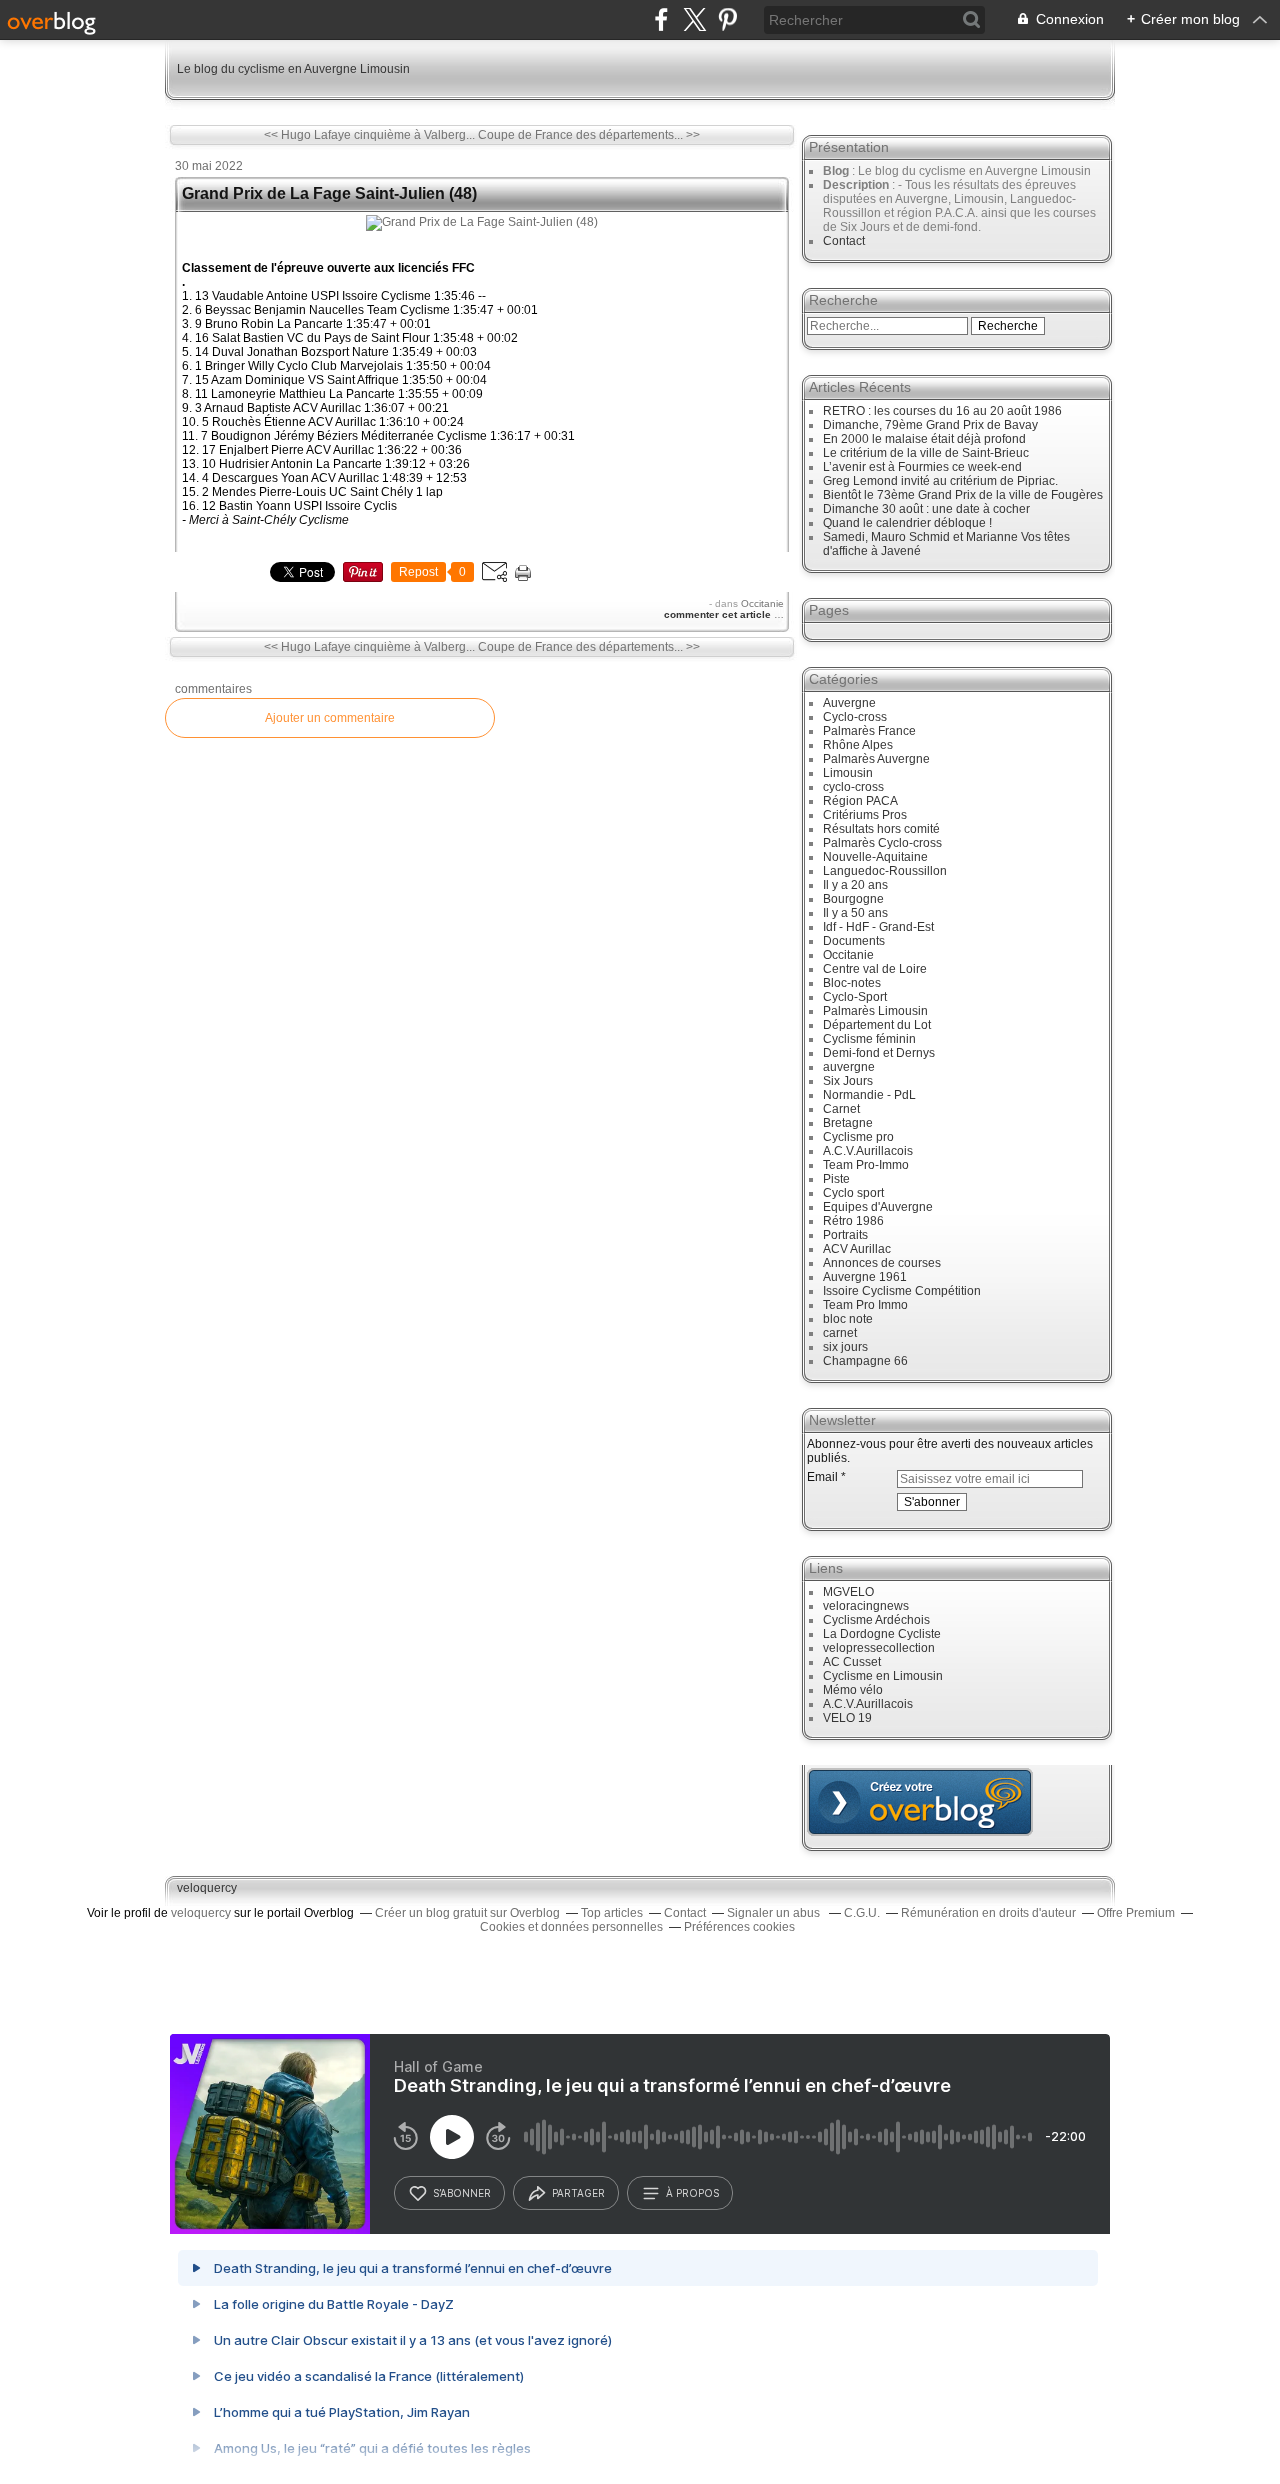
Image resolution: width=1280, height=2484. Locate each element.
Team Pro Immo (865, 1305)
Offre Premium (1136, 1913)
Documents (854, 941)
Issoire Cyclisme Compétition (902, 1291)
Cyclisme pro (858, 1137)
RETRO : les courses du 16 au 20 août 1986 (942, 411)
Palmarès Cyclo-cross (882, 843)
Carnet (841, 1109)
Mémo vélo (853, 1690)
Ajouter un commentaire (330, 718)
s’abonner (462, 2193)
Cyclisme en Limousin (883, 1676)
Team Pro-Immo (866, 1165)
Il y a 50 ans (855, 913)
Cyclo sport (853, 1193)
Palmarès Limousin (875, 1011)
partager (578, 2193)
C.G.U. (862, 1913)
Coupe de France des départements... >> (589, 135)
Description (857, 185)
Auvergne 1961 (865, 1277)
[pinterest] (727, 19)
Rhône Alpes (858, 745)
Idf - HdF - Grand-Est (878, 927)
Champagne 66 (865, 1361)
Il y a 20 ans (855, 885)
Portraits (845, 1235)
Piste (836, 1179)
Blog (836, 171)
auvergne (849, 1067)
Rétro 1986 (853, 1221)
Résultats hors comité (881, 829)
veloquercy (207, 1888)
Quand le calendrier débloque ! (907, 523)
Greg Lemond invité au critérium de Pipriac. (940, 481)
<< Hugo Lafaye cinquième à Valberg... (369, 135)
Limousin (848, 773)
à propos (692, 2193)
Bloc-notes (852, 983)
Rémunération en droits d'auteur (988, 1913)
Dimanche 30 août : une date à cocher (926, 509)
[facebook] (661, 19)
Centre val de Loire (875, 969)
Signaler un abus (775, 1913)
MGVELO (848, 1592)
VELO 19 (847, 1718)
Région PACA (860, 801)
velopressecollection (879, 1648)
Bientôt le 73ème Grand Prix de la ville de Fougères (963, 495)
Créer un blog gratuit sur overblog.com (920, 1802)
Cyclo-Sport (855, 997)
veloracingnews (866, 1606)
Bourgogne (853, 899)
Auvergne (849, 703)
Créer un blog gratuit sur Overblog (467, 1913)
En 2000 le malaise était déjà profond (924, 439)
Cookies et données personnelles (571, 1927)
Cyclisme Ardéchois (876, 1620)
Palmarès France (869, 731)
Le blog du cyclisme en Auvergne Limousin (293, 69)
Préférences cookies (739, 1927)
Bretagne (848, 1123)
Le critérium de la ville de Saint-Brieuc (926, 453)
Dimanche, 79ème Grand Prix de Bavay (930, 425)
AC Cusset (852, 1662)
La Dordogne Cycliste (882, 1634)
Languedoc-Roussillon (885, 871)
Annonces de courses (882, 1263)
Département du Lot (877, 1025)
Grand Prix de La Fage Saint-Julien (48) (329, 193)
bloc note (848, 1319)
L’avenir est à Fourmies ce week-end (922, 467)
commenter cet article (719, 614)
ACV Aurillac (857, 1249)
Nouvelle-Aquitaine (875, 857)
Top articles (612, 1913)
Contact (844, 241)
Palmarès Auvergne (876, 759)
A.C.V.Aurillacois (868, 1151)
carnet (840, 1333)
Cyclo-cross (855, 717)
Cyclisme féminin (869, 1039)
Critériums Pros (865, 815)
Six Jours (848, 1081)
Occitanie (762, 603)
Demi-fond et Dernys (879, 1053)
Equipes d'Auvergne (878, 1207)
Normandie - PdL (869, 1095)
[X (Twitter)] (694, 19)
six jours (845, 1347)
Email (822, 1477)
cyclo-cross (853, 787)
